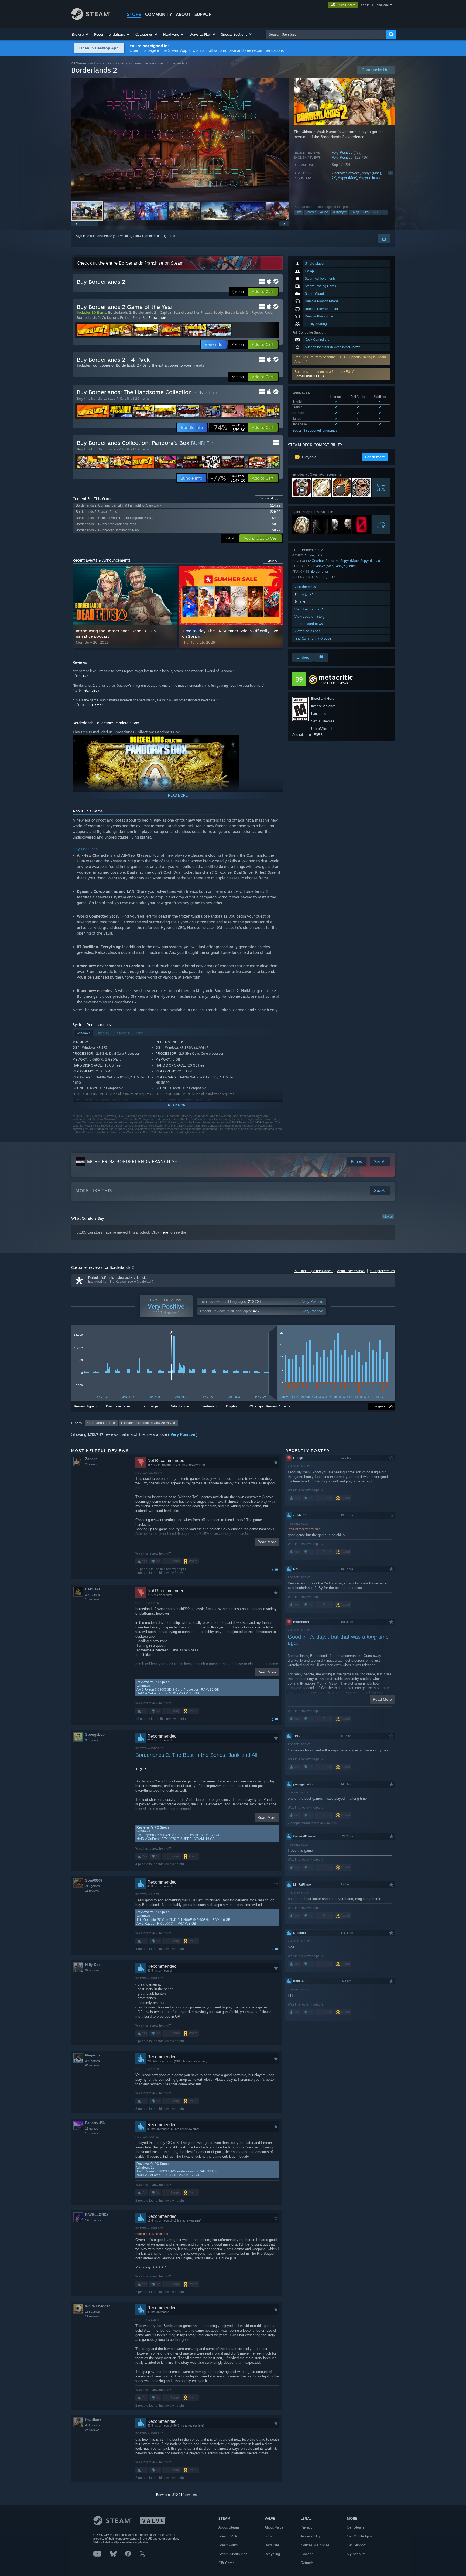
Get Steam (355, 2527)
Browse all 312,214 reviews (176, 2495)
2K (334, 178)
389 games (92, 2061)
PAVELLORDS (97, 2215)
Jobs (268, 2536)
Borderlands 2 (120, 312)
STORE (134, 14)
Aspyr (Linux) (369, 178)
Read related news (309, 624)
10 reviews (92, 1599)
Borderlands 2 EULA (310, 376)
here (164, 1232)
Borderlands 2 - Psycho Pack (248, 312)
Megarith (92, 2055)
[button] (80, 34)
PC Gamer (95, 705)
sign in (365, 5)
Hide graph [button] (378, 1406)
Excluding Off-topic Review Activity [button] (146, 1423)
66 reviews (92, 2065)
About (183, 14)
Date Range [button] (179, 1406)
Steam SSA (228, 2536)
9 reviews (92, 1740)
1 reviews (92, 2133)
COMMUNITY (159, 14)
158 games (92, 2312)
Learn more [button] (375, 457)
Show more (158, 317)
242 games (92, 1886)
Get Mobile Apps (360, 2536)
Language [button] (150, 1406)
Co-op (355, 212)
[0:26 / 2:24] (180, 139)
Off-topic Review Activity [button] (270, 1406)
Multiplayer (340, 212)
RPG (376, 212)
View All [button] (273, 561)
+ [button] (385, 212)
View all (388, 1217)
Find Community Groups (313, 638)
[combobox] (326, 34)
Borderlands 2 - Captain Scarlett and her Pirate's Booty (178, 312)
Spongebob (95, 1735)
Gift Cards (226, 2563)
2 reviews (92, 1464)
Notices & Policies (315, 2545)
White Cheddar (97, 2306)
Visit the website (308, 587)
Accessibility (311, 2536)
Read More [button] (267, 1542)
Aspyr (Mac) (371, 173)
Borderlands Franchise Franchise (139, 63)
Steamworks (228, 2545)
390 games (92, 1595)
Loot (298, 212)
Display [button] (232, 1406)
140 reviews (93, 2220)
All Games (79, 63)
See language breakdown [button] (313, 1271)
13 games (92, 2129)
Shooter (311, 212)
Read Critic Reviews (333, 683)
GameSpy (92, 690)
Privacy (307, 2527)
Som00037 (94, 1880)
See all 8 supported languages (315, 431)
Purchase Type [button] (118, 1406)
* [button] (171, 1334)
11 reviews (92, 1891)
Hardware (272, 2545)
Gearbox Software (346, 173)
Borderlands (320, 571)
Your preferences (382, 1271)
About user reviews (351, 1271)
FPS (366, 212)
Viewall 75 (381, 487)
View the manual (308, 609)
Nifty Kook (94, 1965)
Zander (91, 1459)
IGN (86, 676)
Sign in (81, 236)
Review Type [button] (84, 1406)
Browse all (269, 498)
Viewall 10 (381, 525)
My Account (356, 2554)
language (382, 5)
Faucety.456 (95, 2123)
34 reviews (92, 1970)
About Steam (229, 2527)
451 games (92, 2425)
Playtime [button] (207, 1406)
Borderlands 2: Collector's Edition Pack (109, 317)
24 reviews (92, 2430)
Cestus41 (93, 1589)
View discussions (307, 631)
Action (324, 212)
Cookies (307, 2554)
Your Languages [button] (99, 1423)
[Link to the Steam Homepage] (91, 18)
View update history (310, 616)
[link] (228, 428)
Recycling (272, 2554)
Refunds (307, 2563)
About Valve (274, 2527)
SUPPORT (204, 14)
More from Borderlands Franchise (132, 1161)
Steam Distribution (233, 2554)
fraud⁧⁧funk (93, 2420)
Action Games (101, 63)
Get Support (356, 2545)
